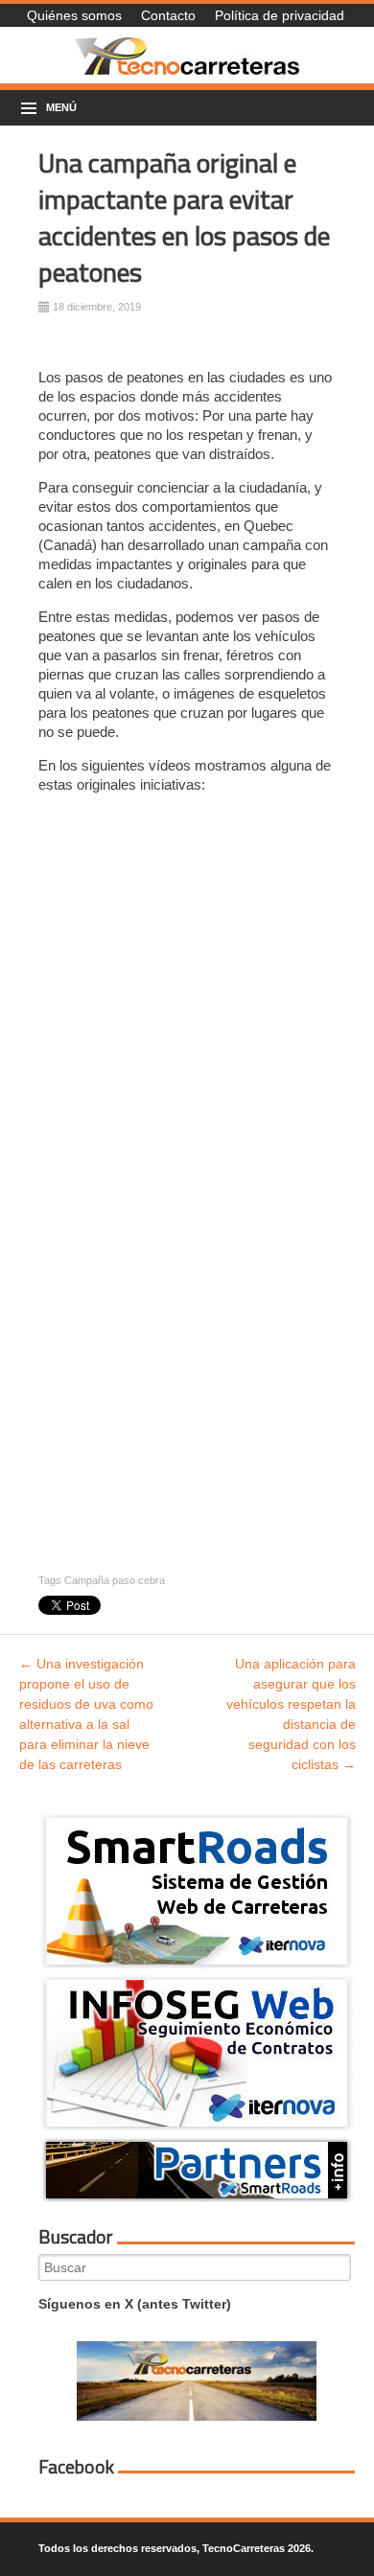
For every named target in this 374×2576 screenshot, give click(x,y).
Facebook (76, 2467)
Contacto (168, 15)
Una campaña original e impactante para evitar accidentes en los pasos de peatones (184, 217)
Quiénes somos (74, 15)
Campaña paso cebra (115, 1580)
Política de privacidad (280, 15)
